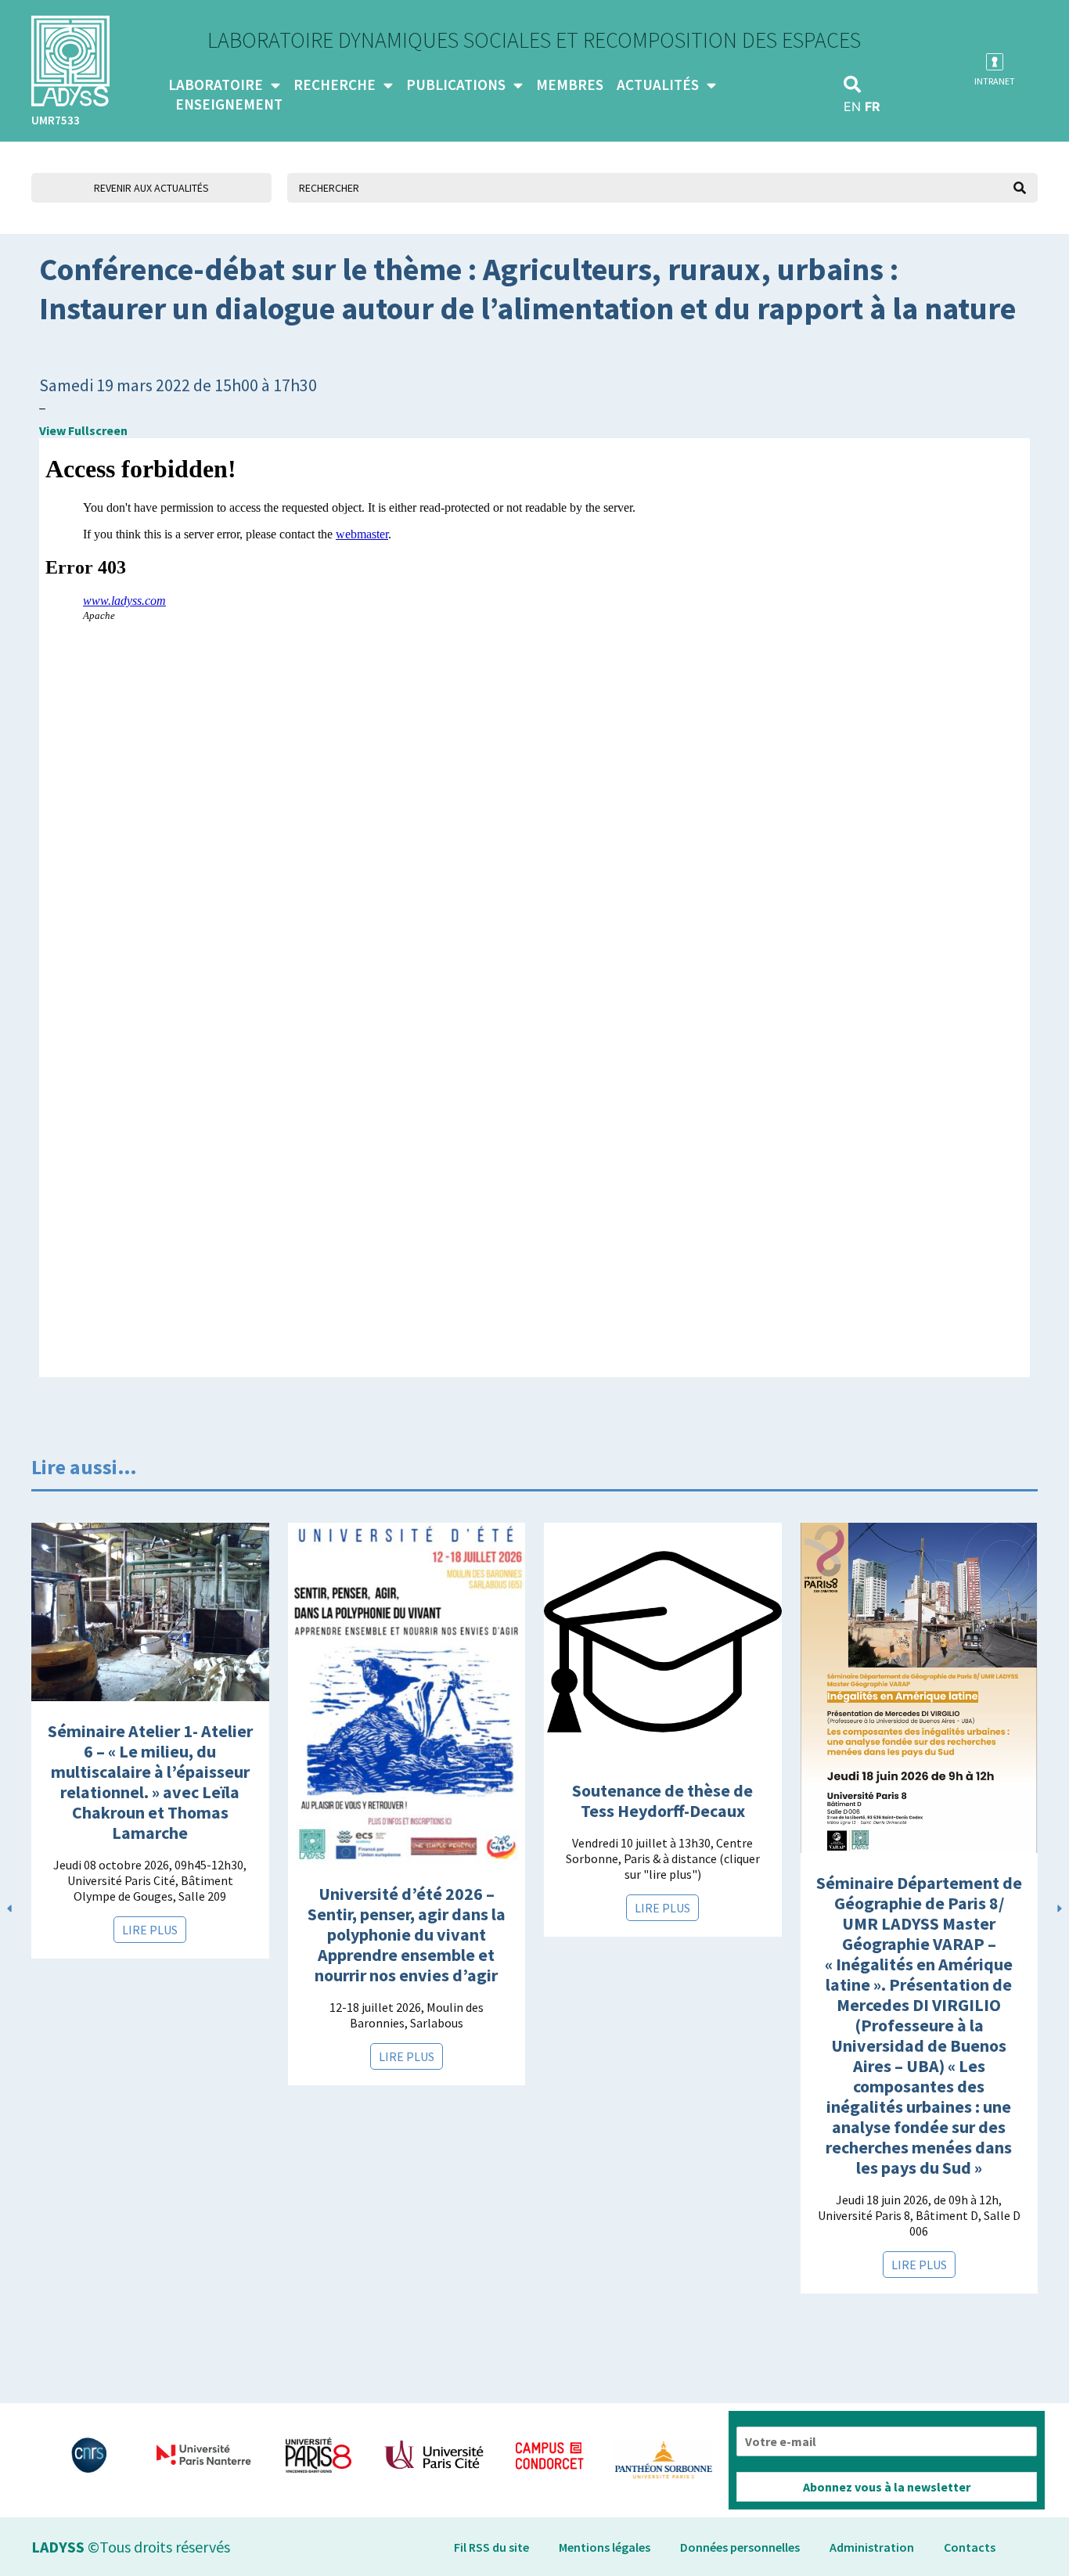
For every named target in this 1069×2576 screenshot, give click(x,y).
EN (852, 106)
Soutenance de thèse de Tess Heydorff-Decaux (662, 1801)
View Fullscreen (83, 430)
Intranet (995, 81)
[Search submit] (1020, 188)
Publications (456, 85)
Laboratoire (216, 85)
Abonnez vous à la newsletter (887, 2487)
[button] (852, 85)
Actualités (658, 85)
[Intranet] (995, 62)
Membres (570, 85)
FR (873, 106)
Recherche (335, 85)
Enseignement (229, 104)
